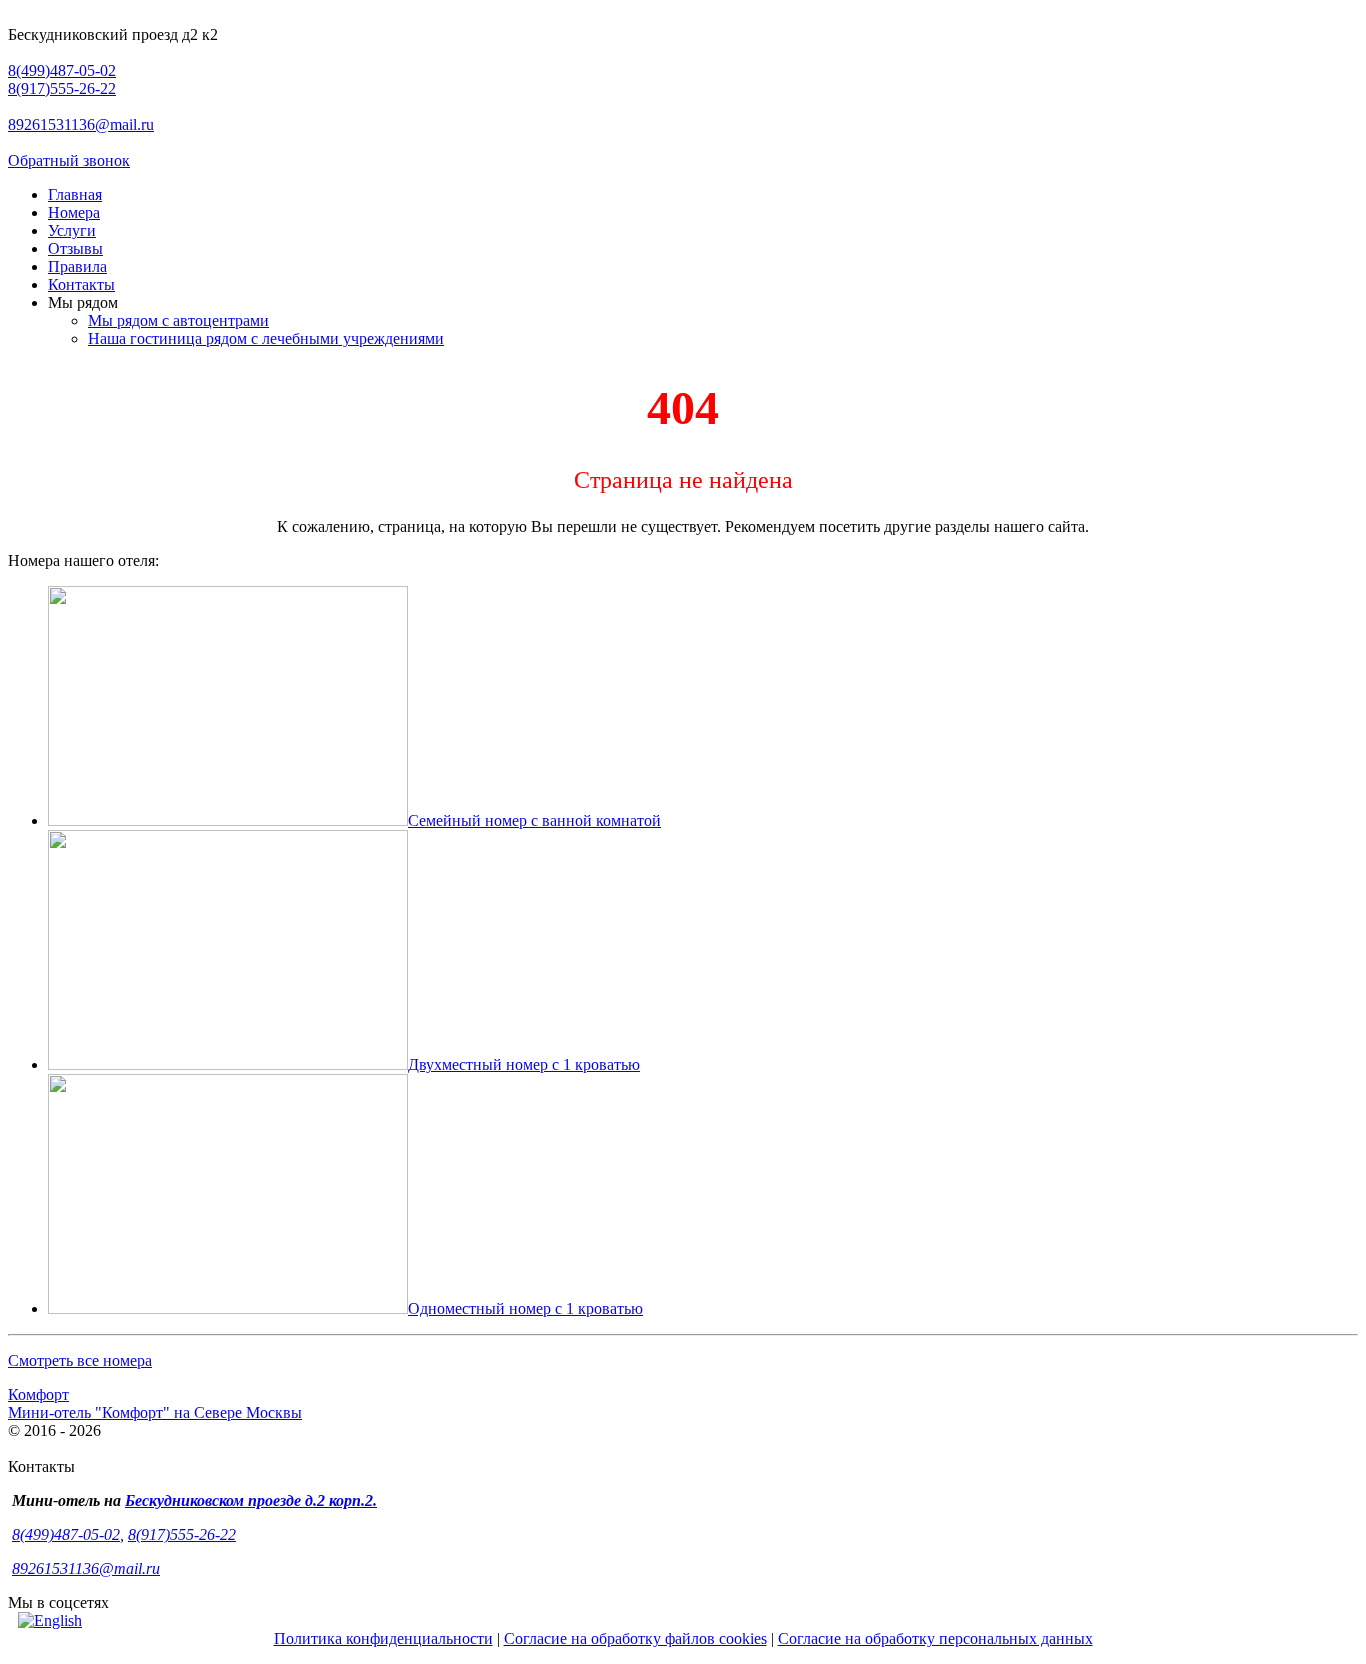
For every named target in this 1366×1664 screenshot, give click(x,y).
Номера (74, 212)
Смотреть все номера (80, 1360)
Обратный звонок (69, 160)
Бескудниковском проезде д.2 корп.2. (251, 1500)
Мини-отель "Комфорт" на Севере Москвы (155, 1412)
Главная (75, 194)
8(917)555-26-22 (62, 88)
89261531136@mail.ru (81, 124)
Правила (77, 266)
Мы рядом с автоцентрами (178, 320)
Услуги (72, 230)
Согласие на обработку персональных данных (935, 1638)
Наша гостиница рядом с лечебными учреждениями (266, 338)
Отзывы (75, 248)
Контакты (81, 284)
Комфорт (38, 1394)
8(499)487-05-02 (62, 70)
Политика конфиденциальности (383, 1638)
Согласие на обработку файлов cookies (635, 1638)
